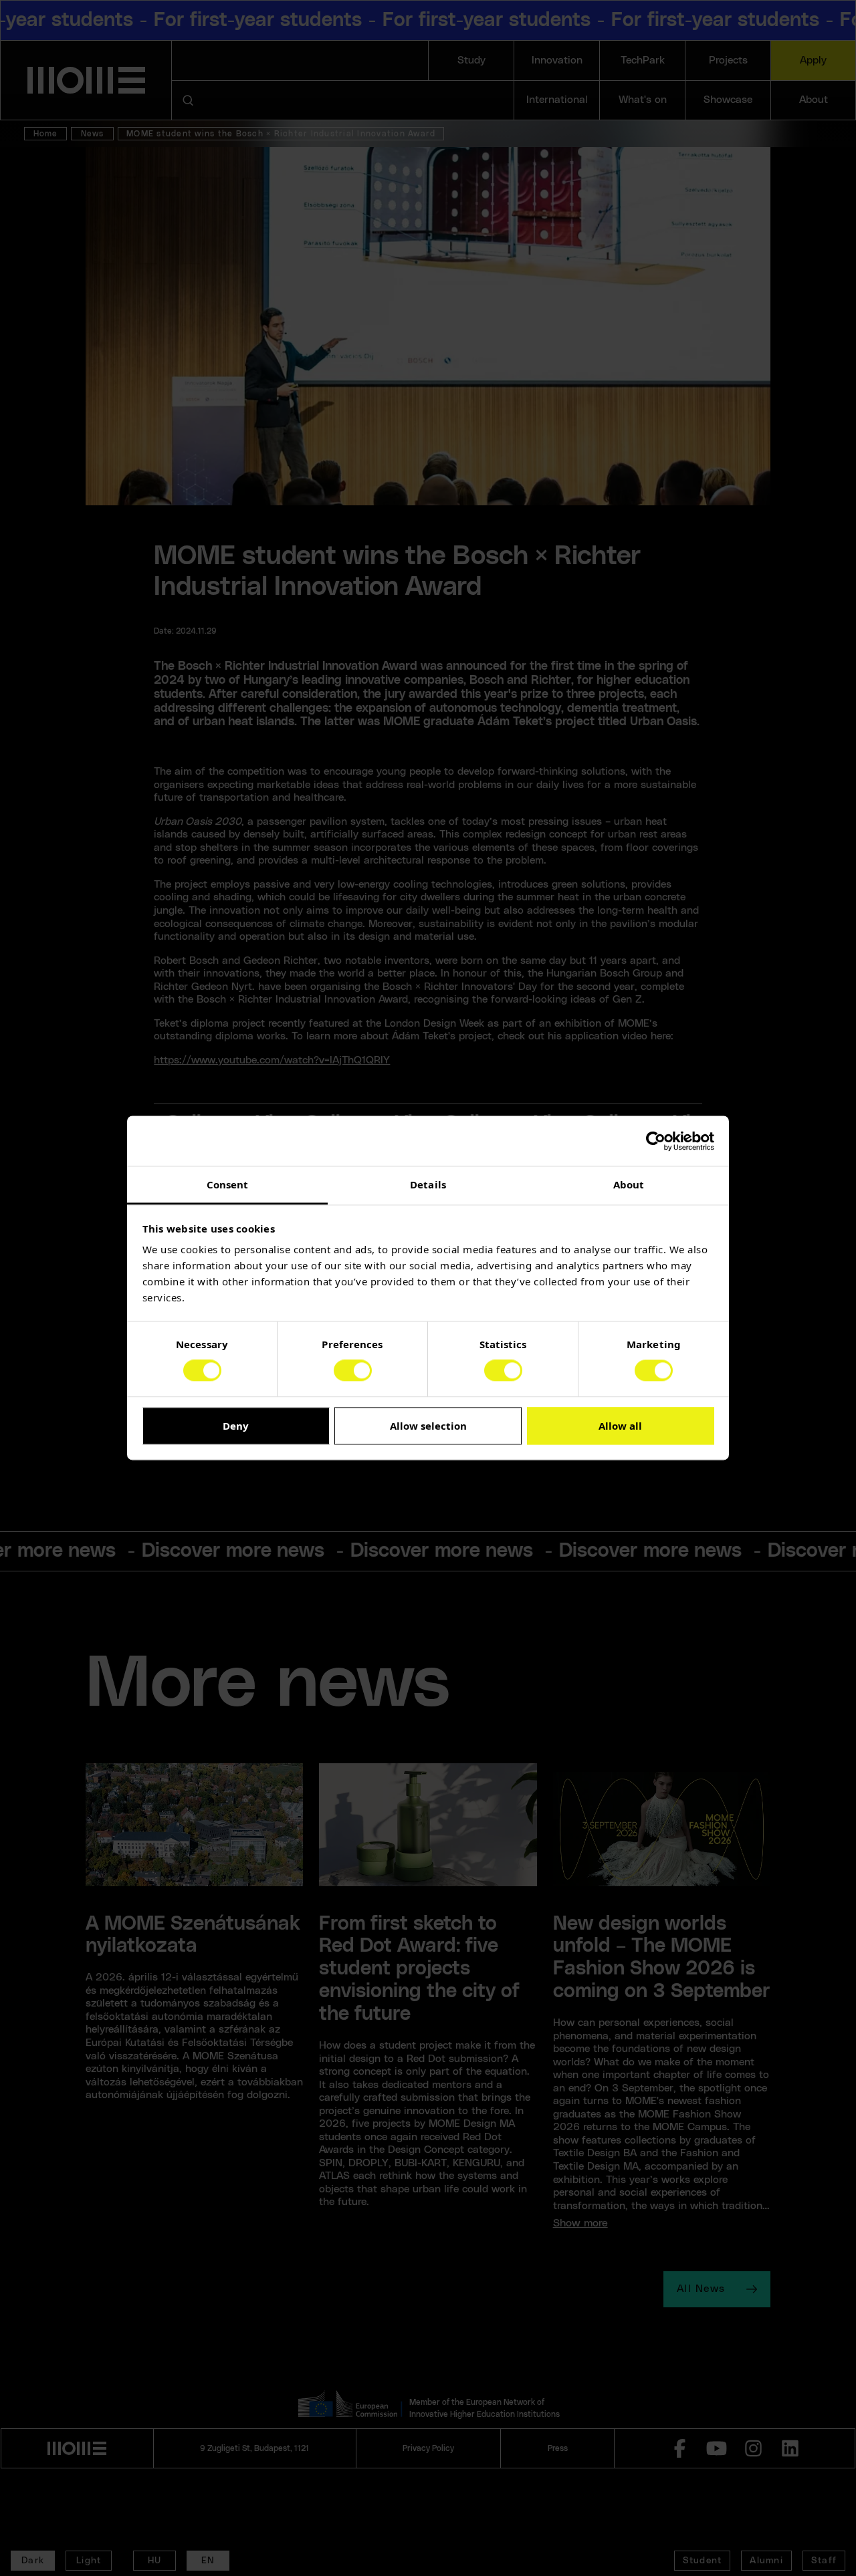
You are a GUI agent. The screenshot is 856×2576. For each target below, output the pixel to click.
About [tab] (629, 1184)
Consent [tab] (228, 1184)
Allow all (620, 1426)
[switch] (353, 1371)
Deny (236, 1426)
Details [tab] (428, 1184)
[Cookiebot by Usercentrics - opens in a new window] (656, 1141)
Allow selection (428, 1426)
